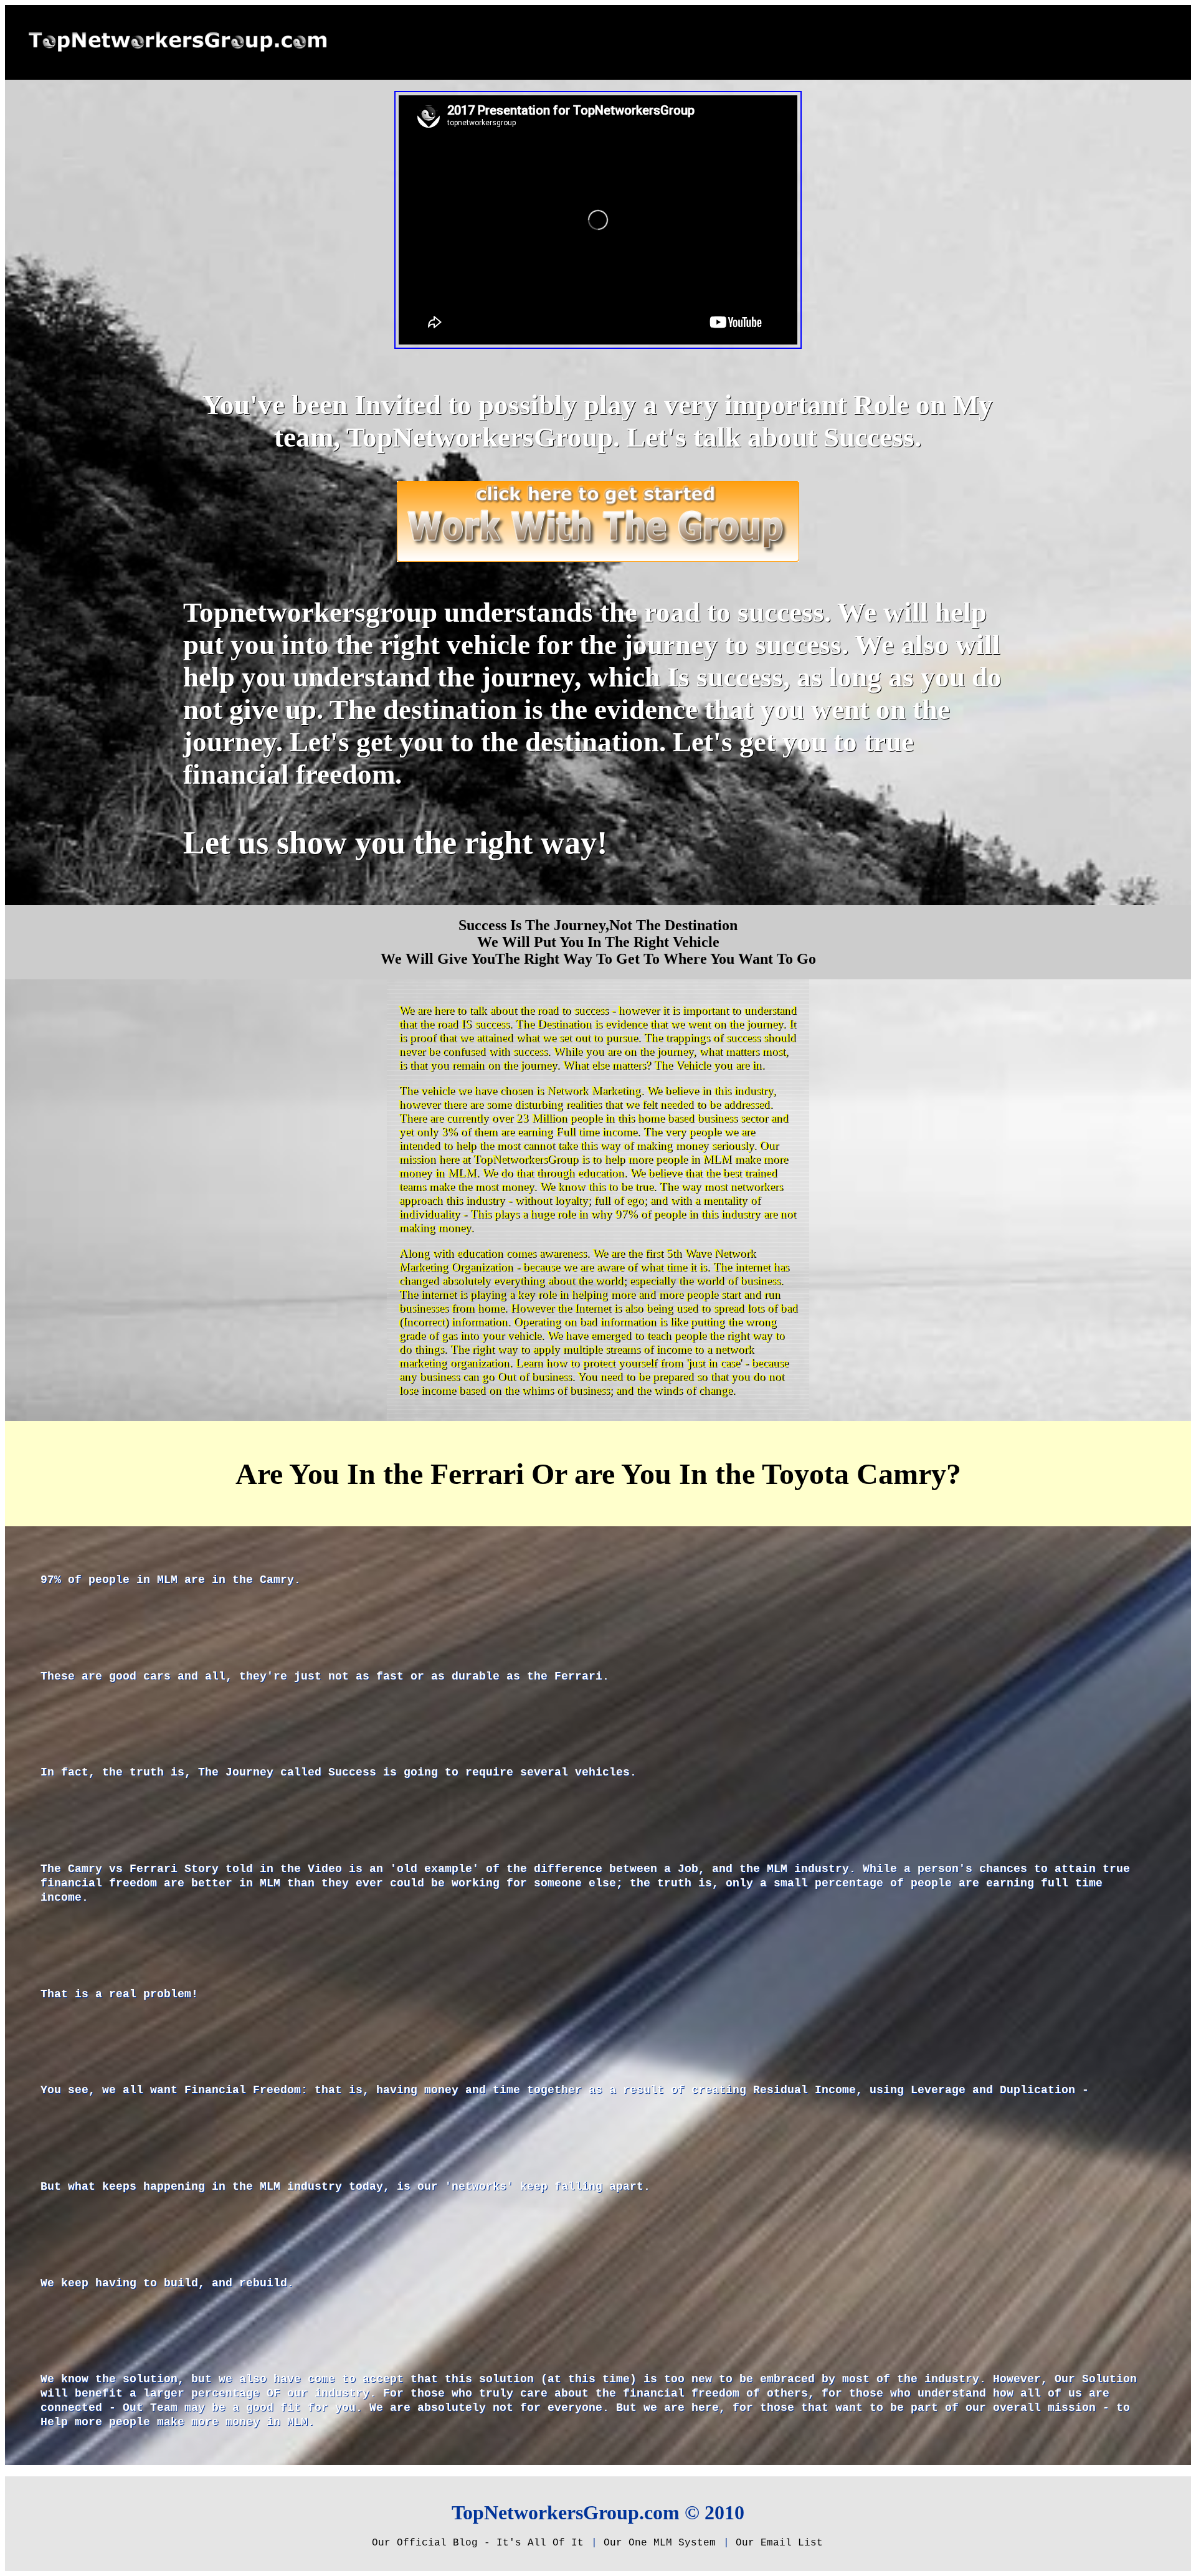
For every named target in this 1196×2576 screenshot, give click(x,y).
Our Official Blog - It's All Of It (478, 2543)
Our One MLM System (660, 2543)
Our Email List (779, 2543)
